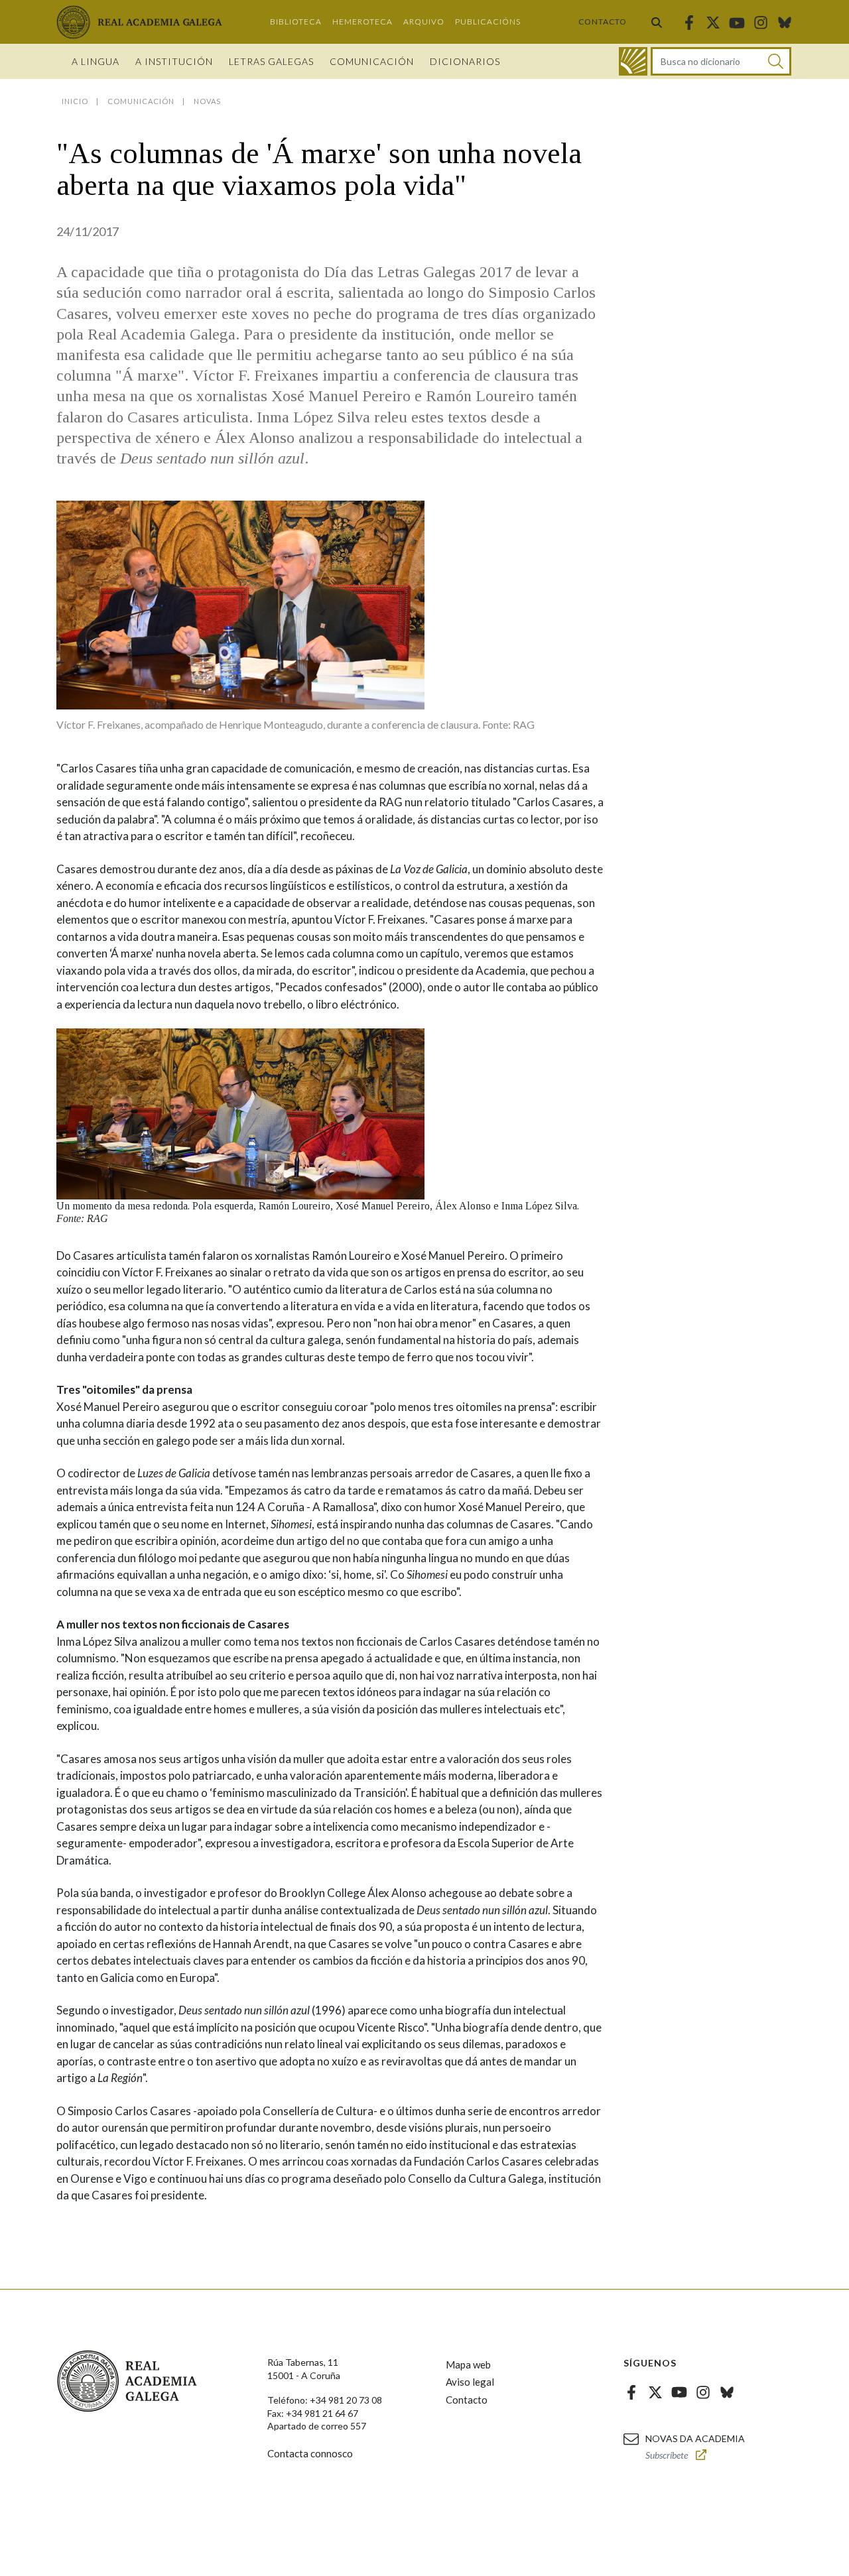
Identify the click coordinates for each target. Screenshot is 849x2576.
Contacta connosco (310, 2453)
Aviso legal (470, 2382)
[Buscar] (657, 22)
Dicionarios (465, 61)
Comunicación (372, 61)
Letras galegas (271, 61)
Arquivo (424, 22)
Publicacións (488, 22)
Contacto (603, 22)
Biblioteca (296, 22)
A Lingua (96, 61)
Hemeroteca (362, 22)
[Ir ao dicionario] (633, 61)
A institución (174, 61)
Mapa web (468, 2364)
